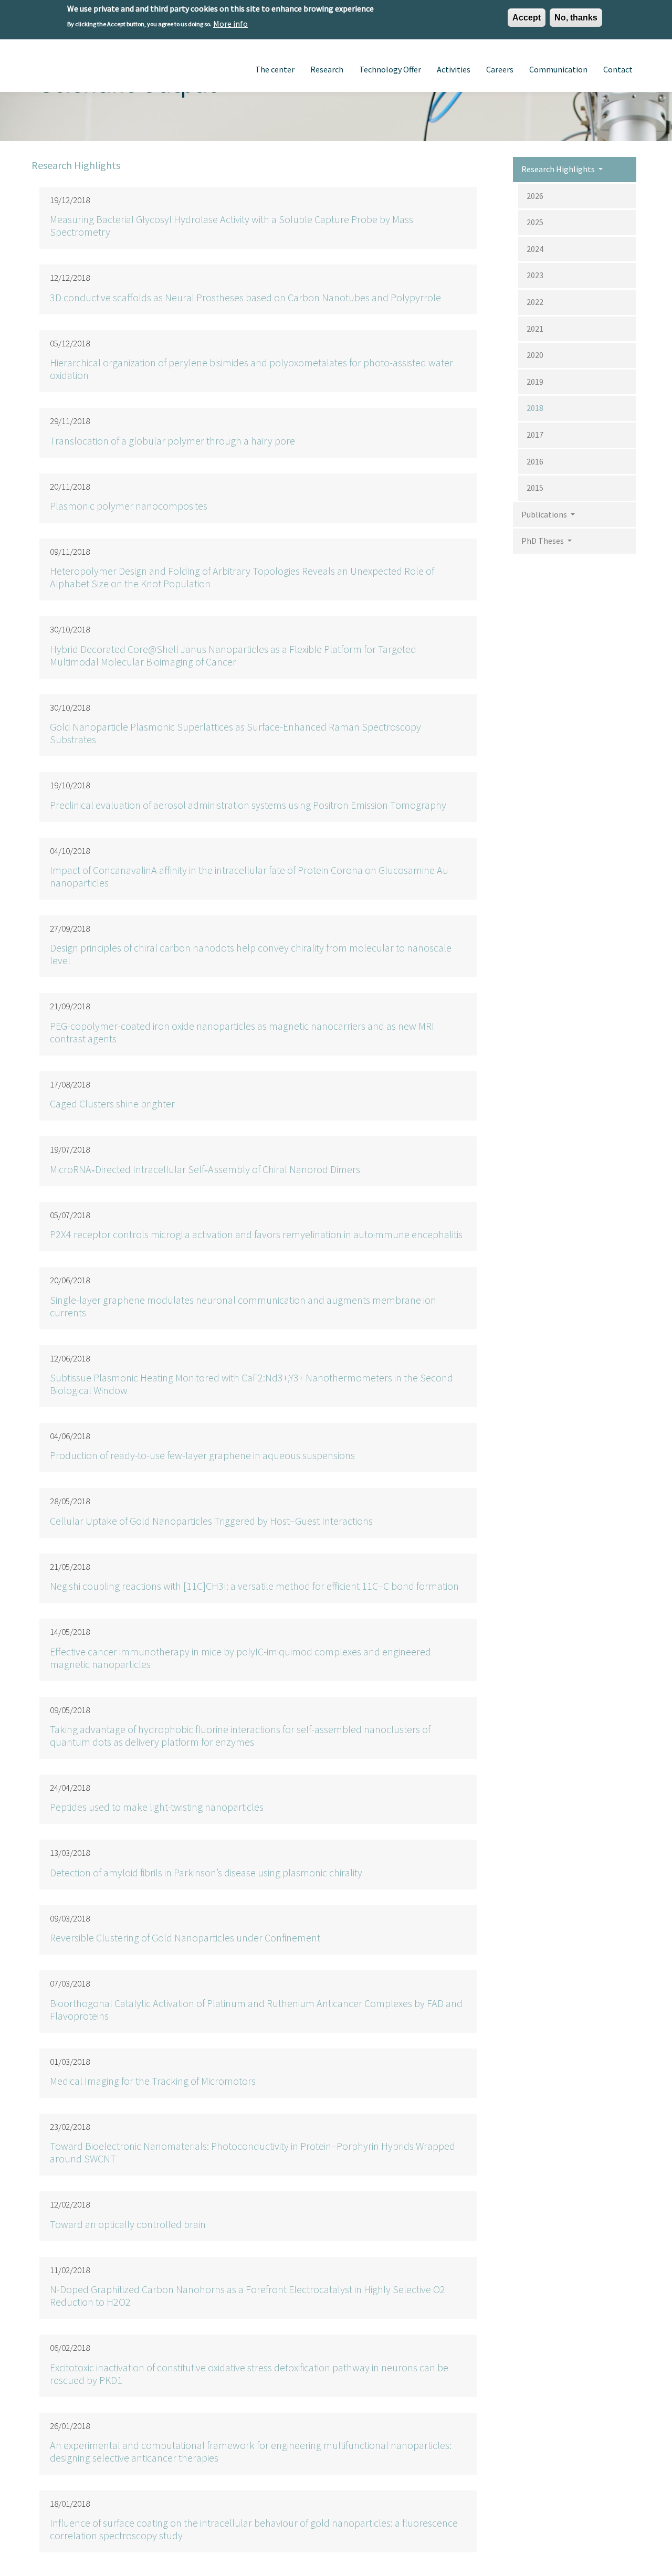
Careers (500, 69)
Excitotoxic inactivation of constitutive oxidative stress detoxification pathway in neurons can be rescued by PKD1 (249, 2374)
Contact (618, 69)
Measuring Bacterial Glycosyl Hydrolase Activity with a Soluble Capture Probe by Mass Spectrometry (232, 225)
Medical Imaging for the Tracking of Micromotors (153, 2081)
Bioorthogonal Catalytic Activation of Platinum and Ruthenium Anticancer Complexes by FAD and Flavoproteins (256, 2009)
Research (327, 69)
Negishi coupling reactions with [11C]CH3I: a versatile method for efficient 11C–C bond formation (254, 1586)
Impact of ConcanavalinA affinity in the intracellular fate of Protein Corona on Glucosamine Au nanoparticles (249, 876)
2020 (535, 355)
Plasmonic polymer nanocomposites (129, 506)
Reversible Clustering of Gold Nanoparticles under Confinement (185, 1938)
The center (275, 69)
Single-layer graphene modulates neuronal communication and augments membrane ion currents (243, 1306)
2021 (535, 329)
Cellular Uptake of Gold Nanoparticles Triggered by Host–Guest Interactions (211, 1521)
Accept (527, 18)
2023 (535, 275)
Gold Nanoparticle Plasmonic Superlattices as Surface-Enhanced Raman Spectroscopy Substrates (235, 733)
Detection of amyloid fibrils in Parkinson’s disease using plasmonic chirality (206, 1872)
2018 (535, 408)
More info (230, 23)
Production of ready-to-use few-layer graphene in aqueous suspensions (202, 1455)
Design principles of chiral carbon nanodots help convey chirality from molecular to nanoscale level (251, 954)
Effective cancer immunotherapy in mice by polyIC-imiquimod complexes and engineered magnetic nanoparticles (240, 1658)
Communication (558, 69)
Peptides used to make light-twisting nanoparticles (157, 1807)
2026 (535, 196)
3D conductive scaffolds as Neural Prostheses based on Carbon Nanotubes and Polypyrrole (245, 297)
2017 (535, 435)
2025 (535, 222)
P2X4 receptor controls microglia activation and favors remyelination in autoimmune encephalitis (256, 1234)
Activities (454, 69)
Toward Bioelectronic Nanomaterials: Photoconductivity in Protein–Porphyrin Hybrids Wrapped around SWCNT (253, 2152)
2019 (535, 382)
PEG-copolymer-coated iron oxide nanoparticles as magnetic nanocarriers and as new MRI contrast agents (242, 1032)
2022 (535, 302)
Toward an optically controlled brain (128, 2224)
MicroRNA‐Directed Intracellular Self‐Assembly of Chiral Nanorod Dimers (205, 1169)
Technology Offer (390, 69)
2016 (535, 461)
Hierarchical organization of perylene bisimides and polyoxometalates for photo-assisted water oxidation (251, 369)
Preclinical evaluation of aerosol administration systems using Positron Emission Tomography (248, 805)
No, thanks (576, 18)
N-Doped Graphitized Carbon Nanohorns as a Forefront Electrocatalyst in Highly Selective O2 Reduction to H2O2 (248, 2295)
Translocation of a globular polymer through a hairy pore (172, 441)
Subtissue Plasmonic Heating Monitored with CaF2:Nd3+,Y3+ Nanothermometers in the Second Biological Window (251, 1384)
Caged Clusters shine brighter (112, 1104)
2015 (535, 488)
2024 (535, 249)
